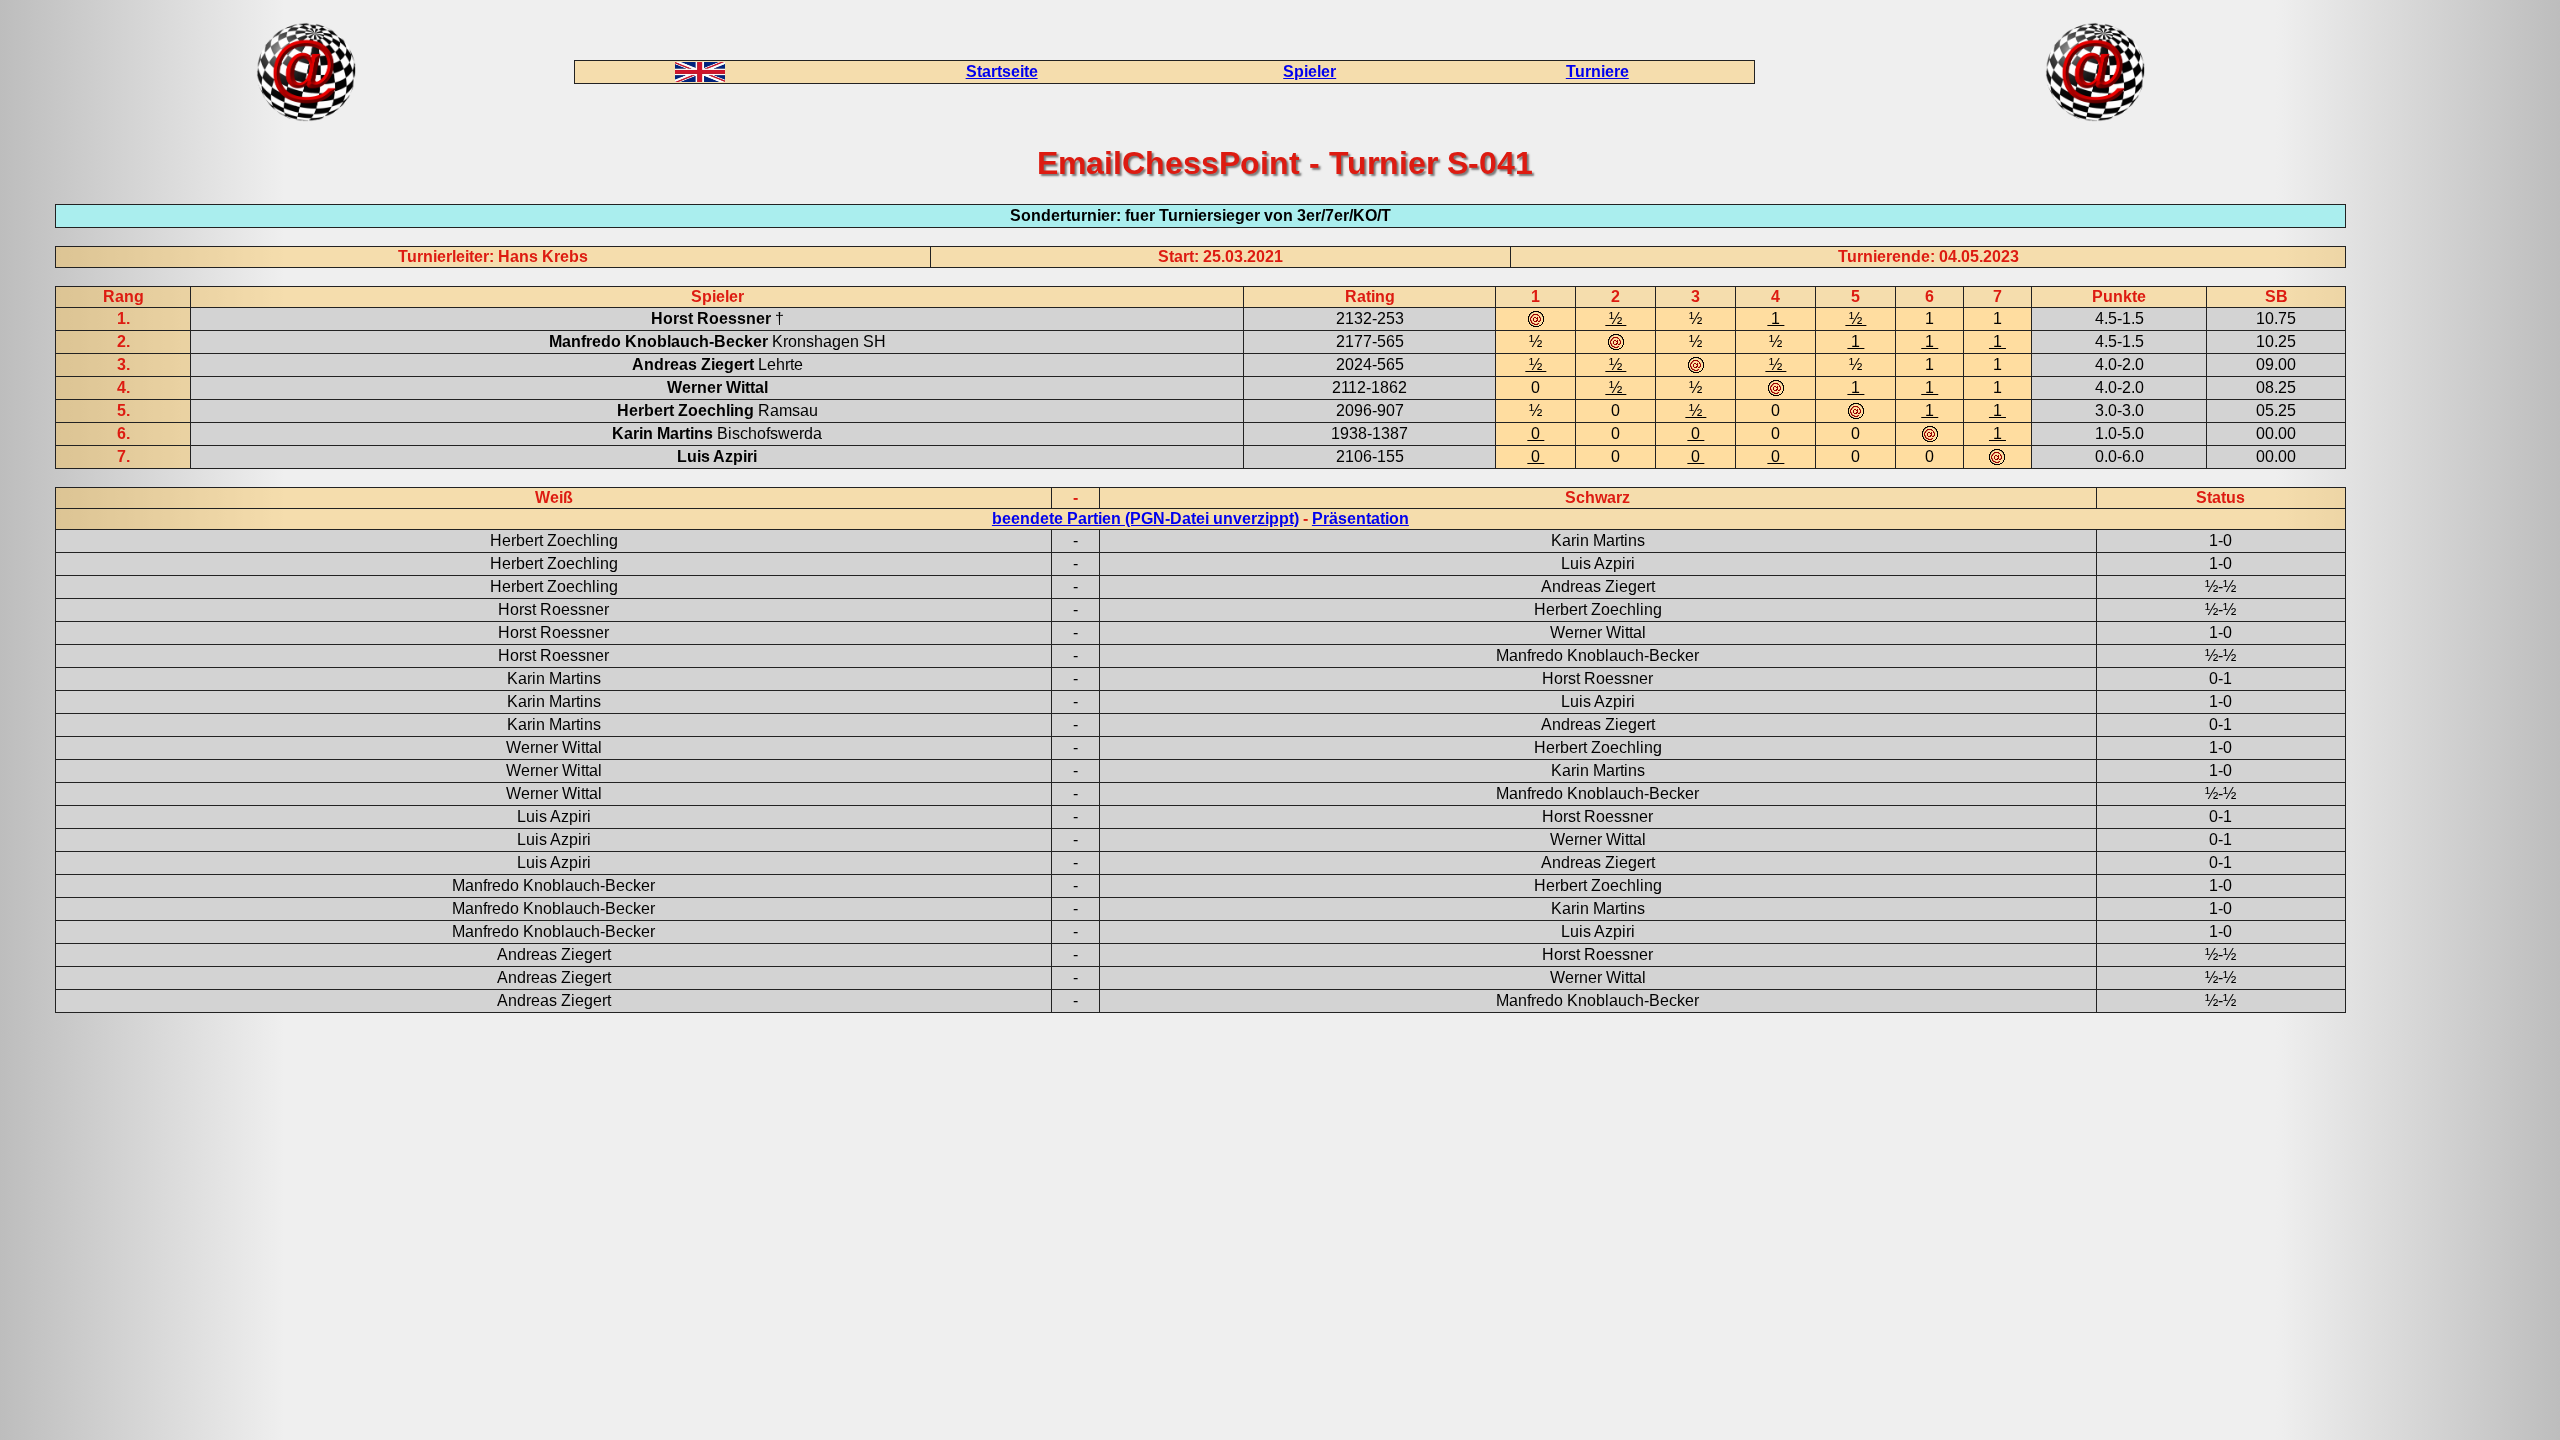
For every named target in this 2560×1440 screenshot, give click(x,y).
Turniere (1597, 71)
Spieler (1309, 71)
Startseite (1002, 71)
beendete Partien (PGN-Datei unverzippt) (1145, 518)
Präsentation (1360, 518)
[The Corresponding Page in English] (700, 76)
